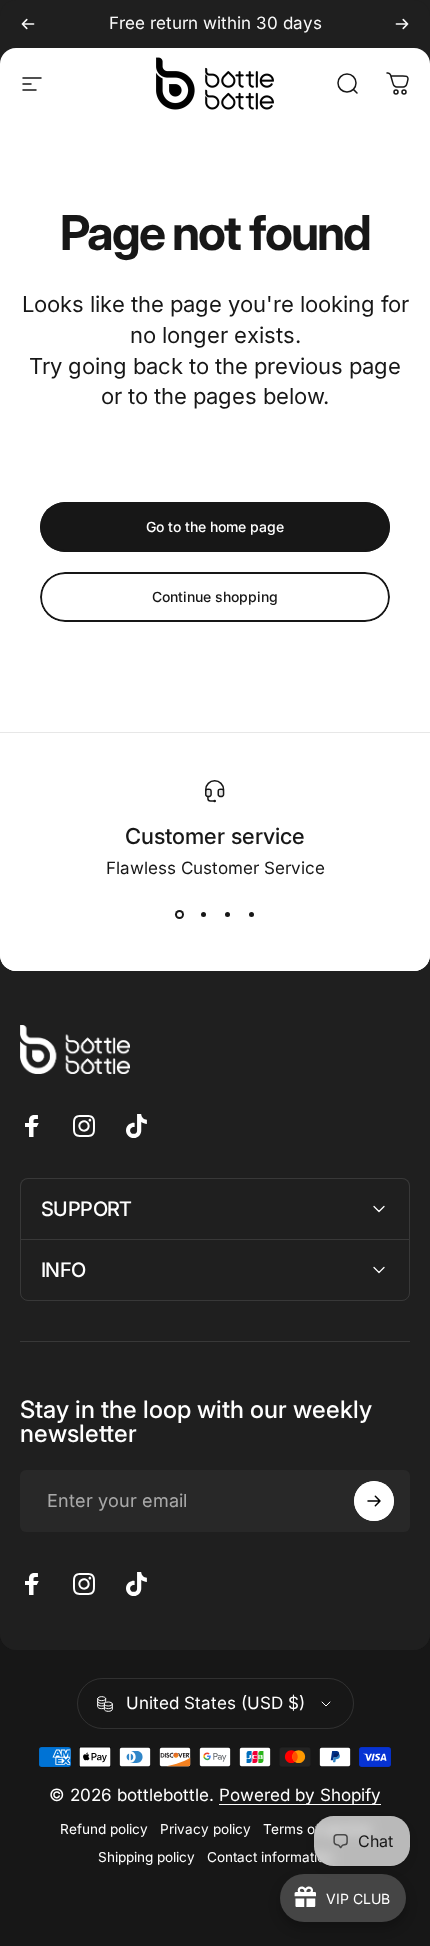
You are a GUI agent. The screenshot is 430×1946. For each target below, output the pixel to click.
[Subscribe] (374, 1501)
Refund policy (104, 1829)
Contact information (270, 1857)
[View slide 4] (251, 914)
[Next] (402, 24)
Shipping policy (146, 1857)
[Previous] (28, 24)
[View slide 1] (179, 914)
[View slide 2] (203, 914)
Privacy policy (205, 1829)
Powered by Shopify (300, 1795)
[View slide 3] (227, 914)
